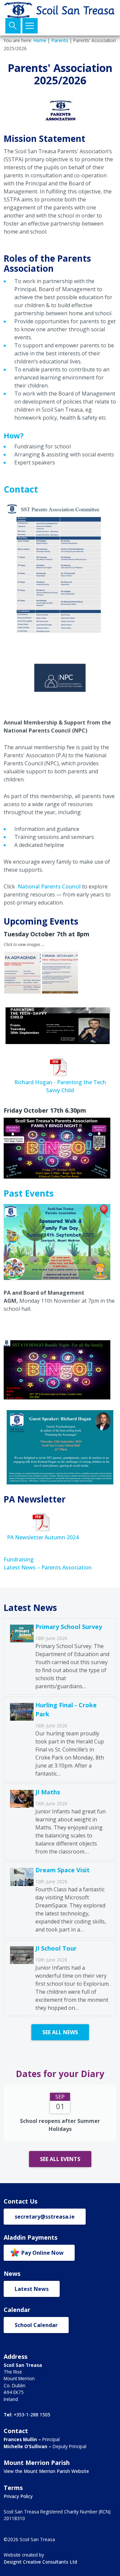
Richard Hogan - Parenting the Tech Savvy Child (60, 1086)
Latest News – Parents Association (48, 1567)
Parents (60, 40)
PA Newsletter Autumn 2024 (43, 1537)
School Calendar (36, 2325)
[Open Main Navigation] (30, 26)
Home (40, 40)
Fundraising (19, 1559)
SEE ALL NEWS (60, 2032)
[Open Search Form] (13, 26)
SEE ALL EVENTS (60, 2159)
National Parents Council (49, 886)
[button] (22, 973)
